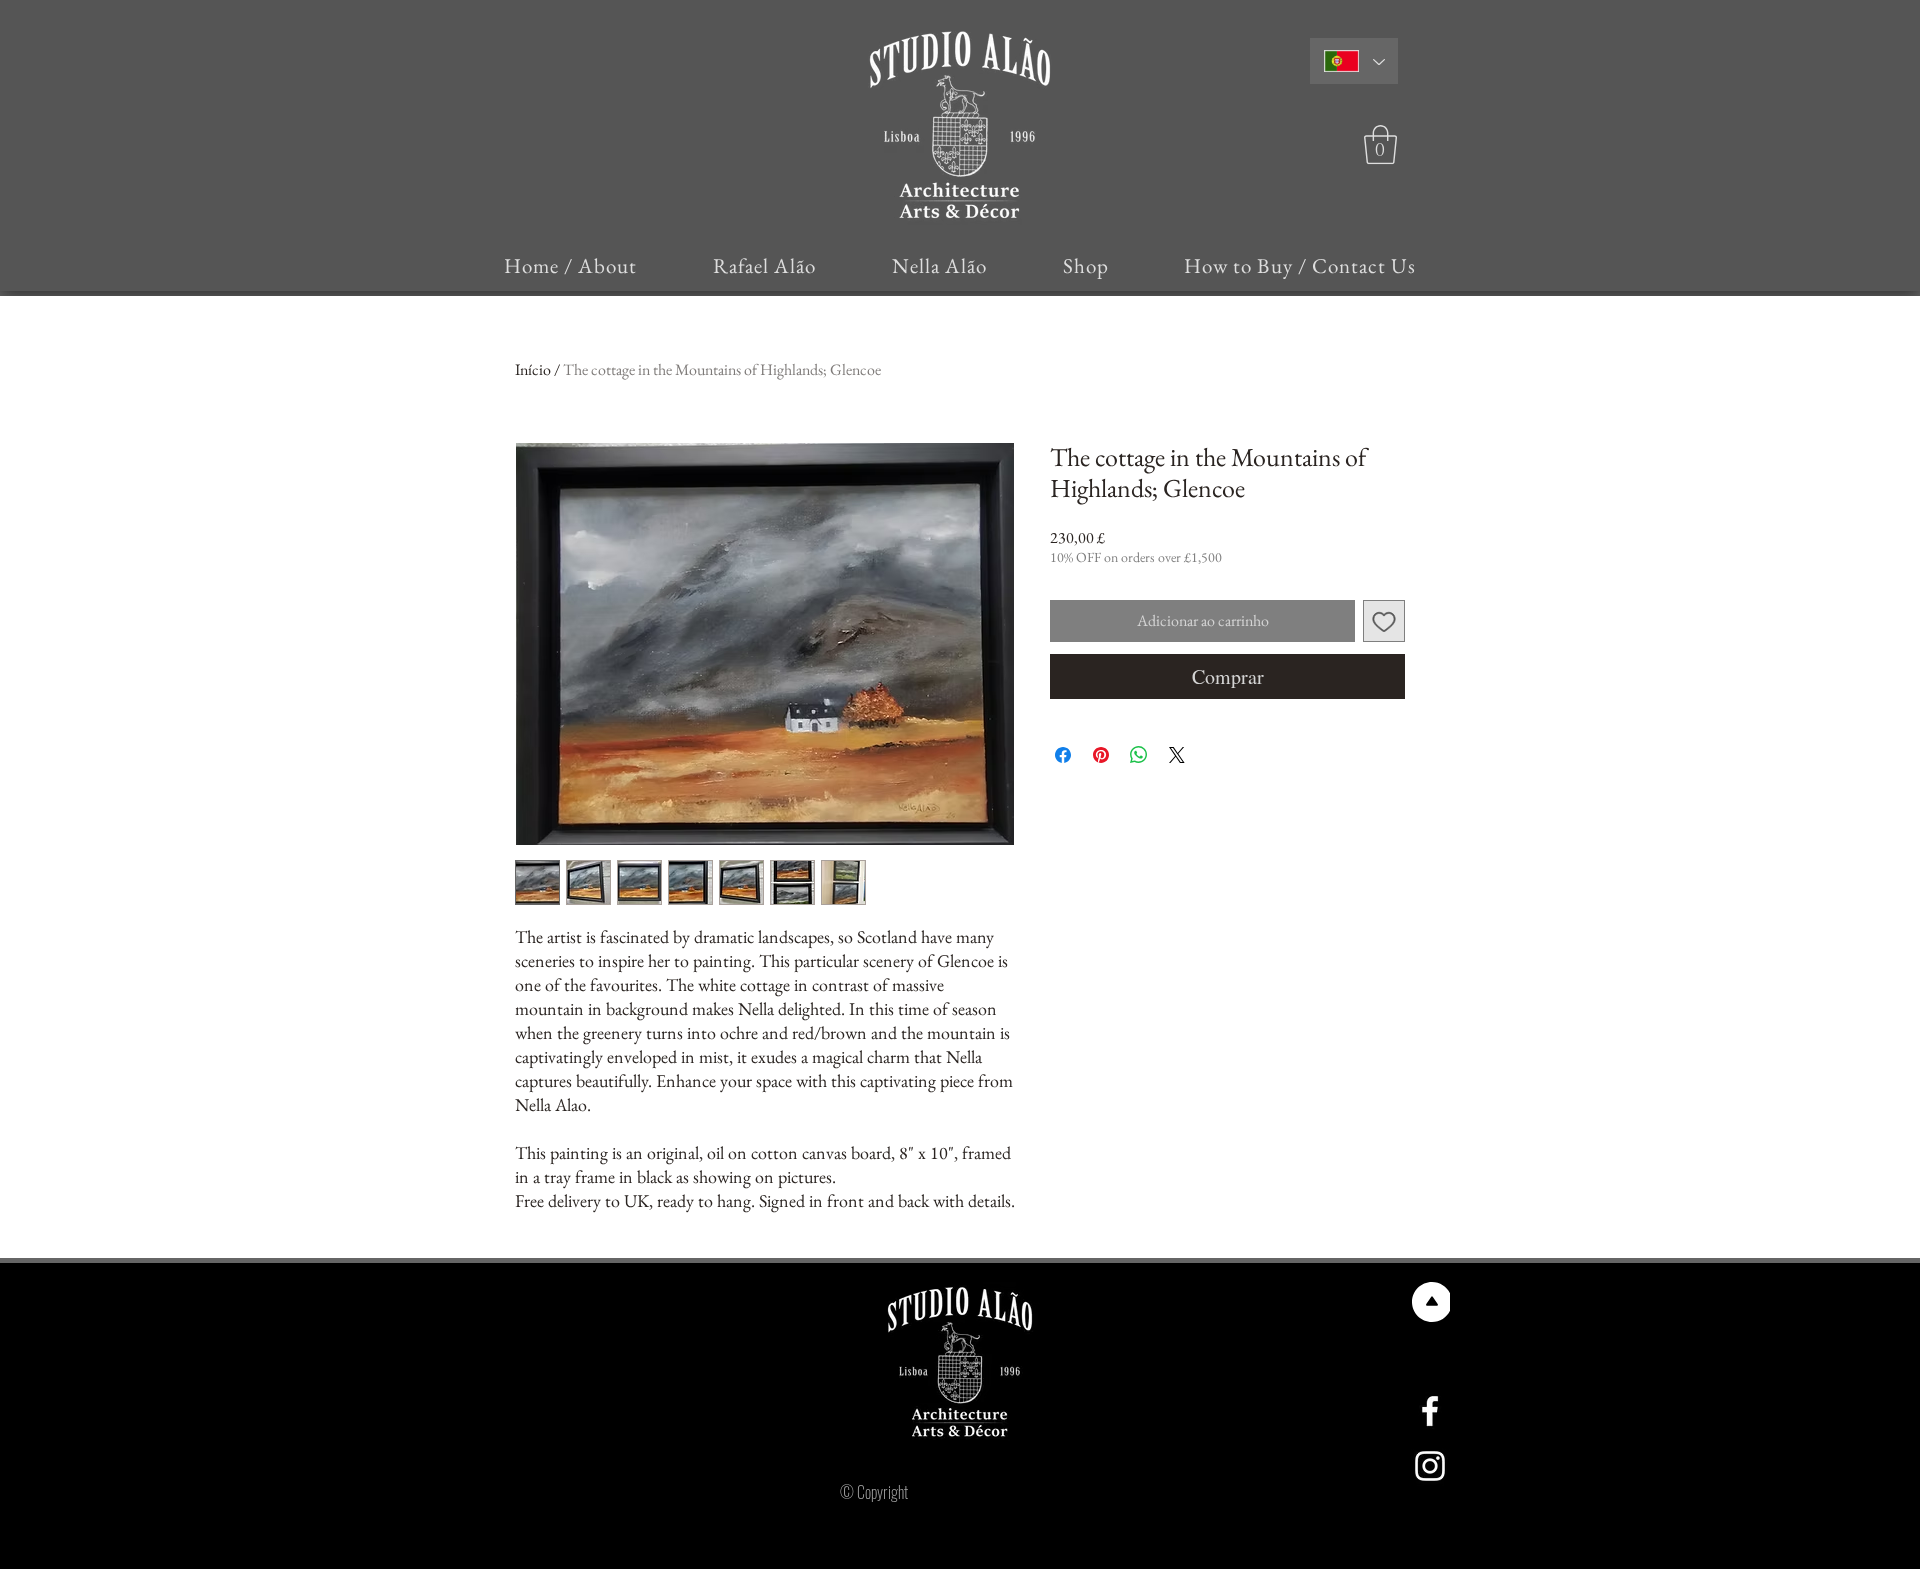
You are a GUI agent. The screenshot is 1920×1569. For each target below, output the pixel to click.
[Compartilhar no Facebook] (1063, 755)
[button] (1380, 144)
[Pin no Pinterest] (1101, 755)
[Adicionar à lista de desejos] (1384, 621)
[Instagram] (1430, 1466)
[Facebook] (1430, 1411)
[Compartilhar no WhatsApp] (1139, 755)
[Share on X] (1177, 755)
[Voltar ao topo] (1430, 1302)
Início (533, 369)
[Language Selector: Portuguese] (1354, 61)
